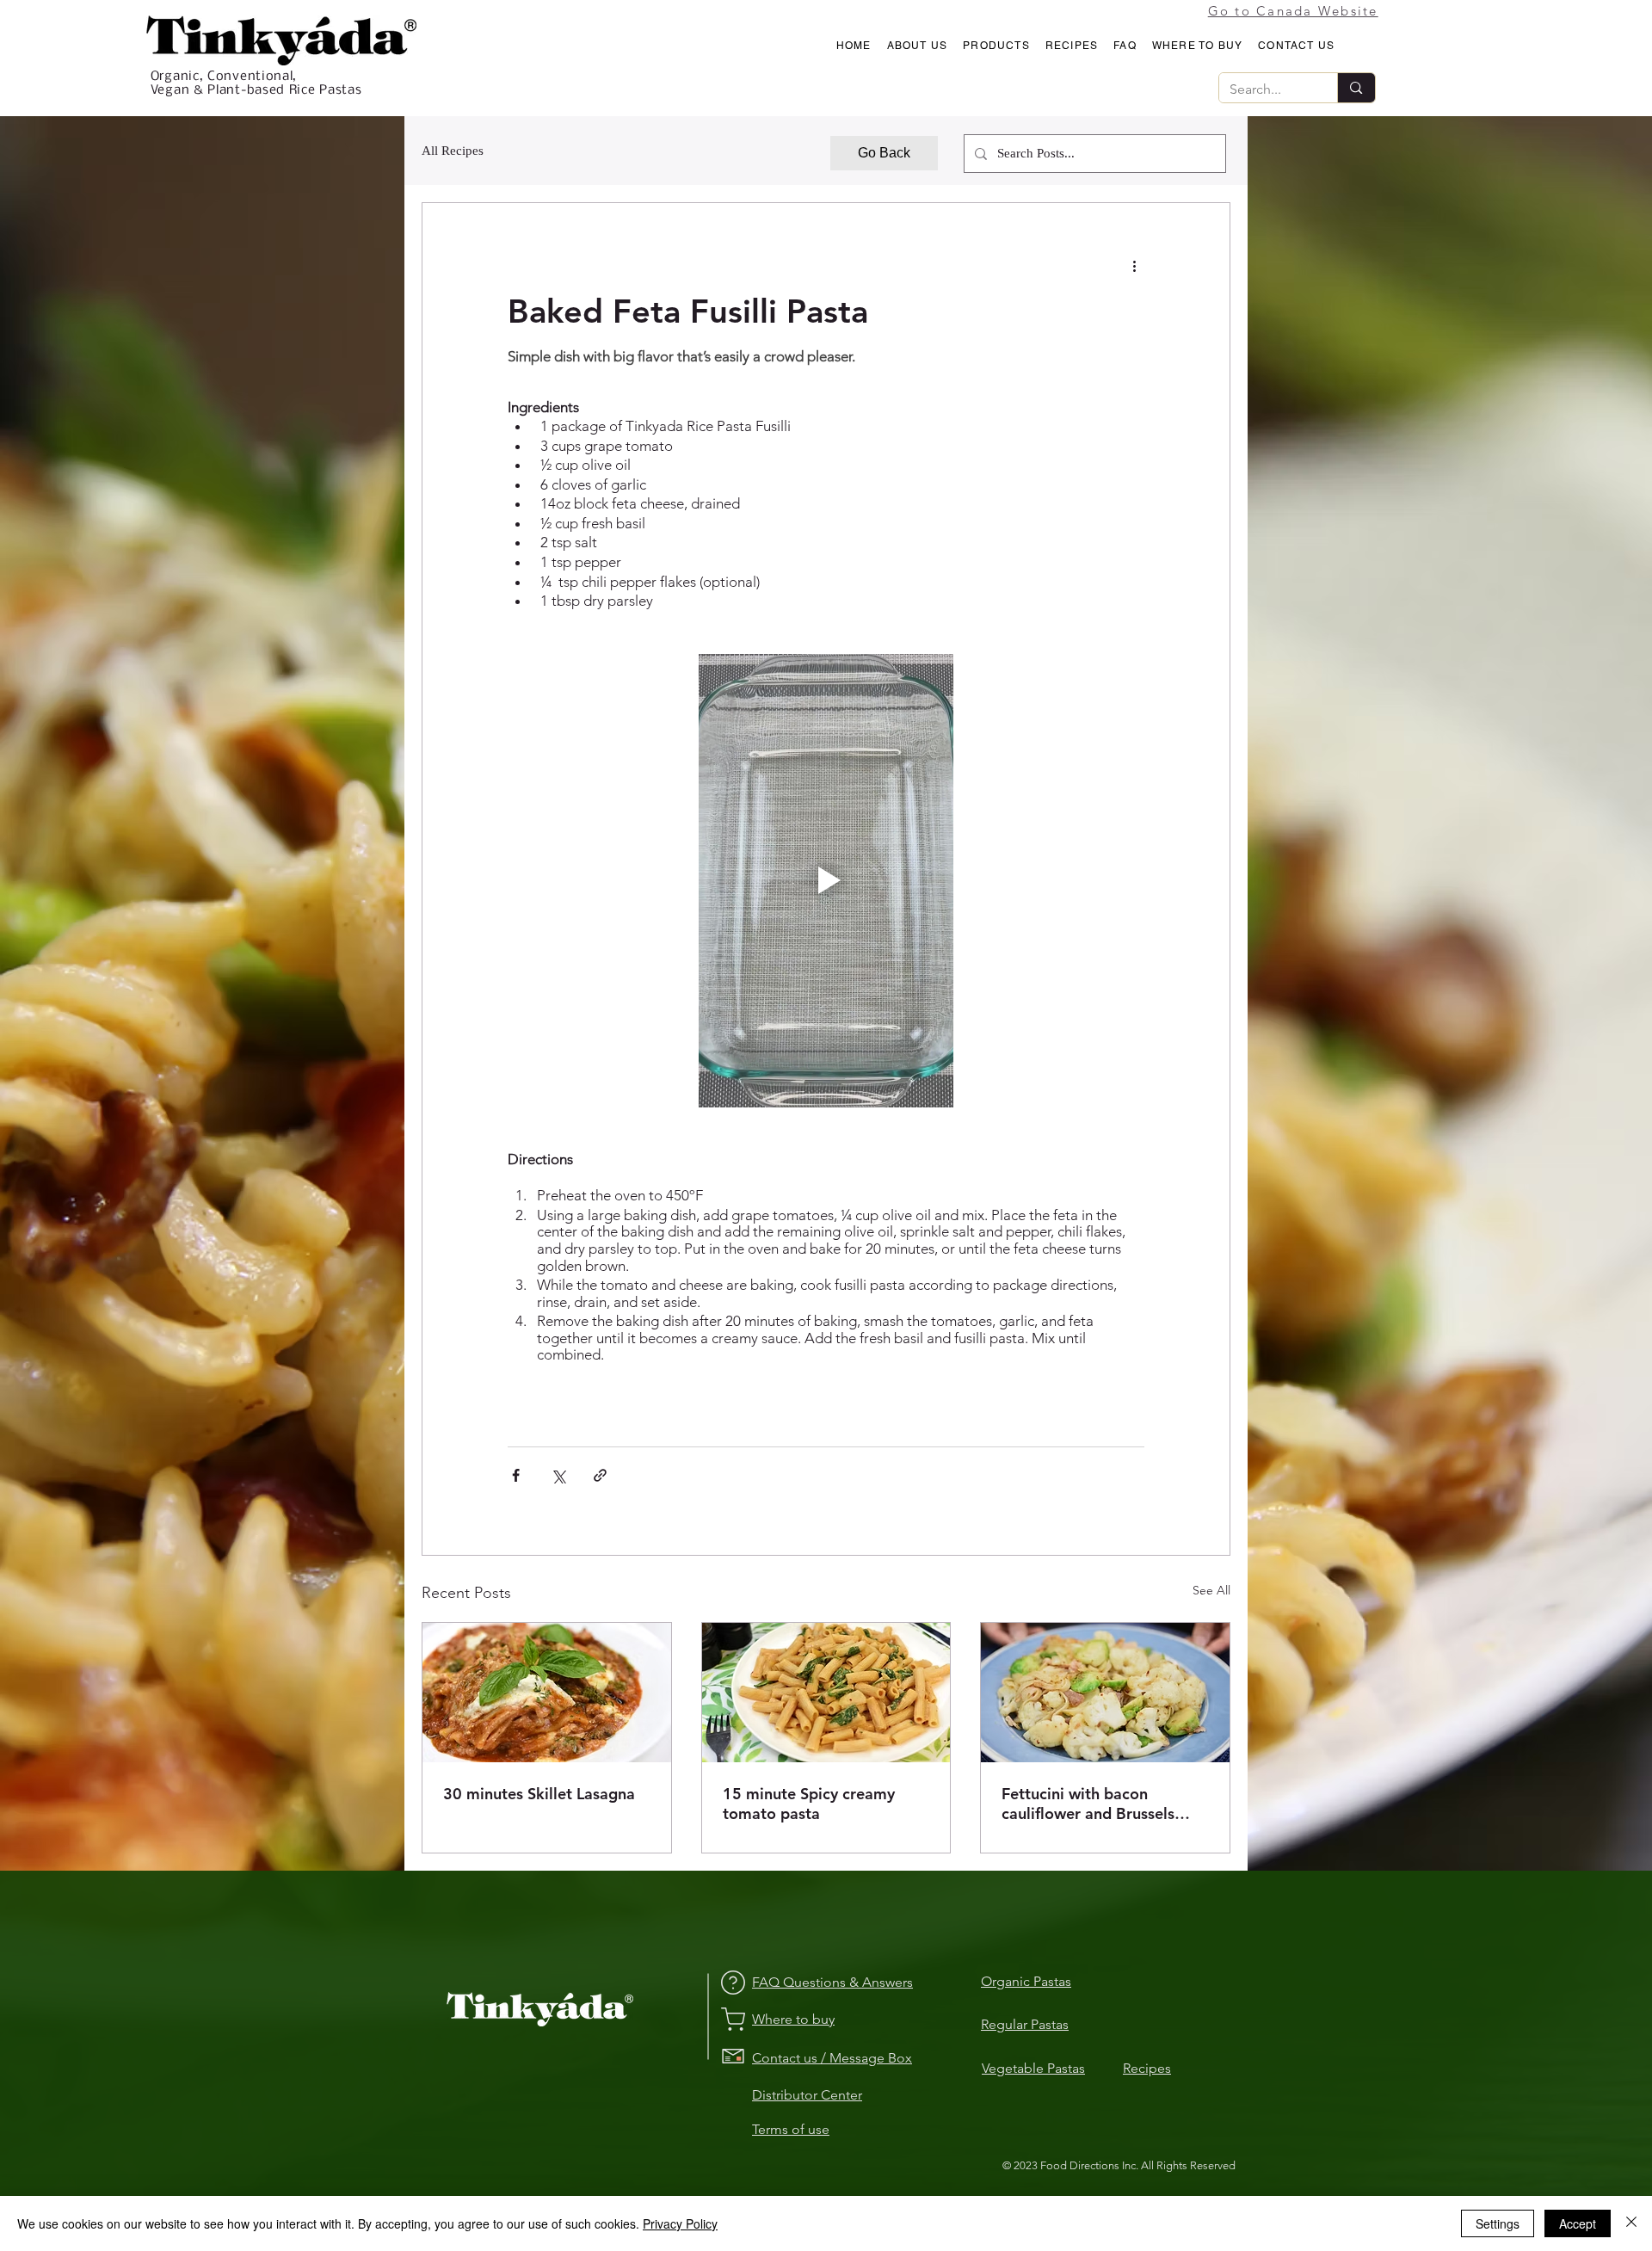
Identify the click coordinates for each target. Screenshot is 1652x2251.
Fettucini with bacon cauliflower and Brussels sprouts (1088, 1804)
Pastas (1066, 2068)
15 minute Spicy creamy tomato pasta (809, 1804)
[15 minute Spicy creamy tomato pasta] (826, 1693)
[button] (918, 46)
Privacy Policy (680, 2223)
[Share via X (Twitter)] (558, 1475)
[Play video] (826, 881)
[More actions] (1134, 265)
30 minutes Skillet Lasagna (539, 1794)
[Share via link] (600, 1475)
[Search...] (1356, 88)
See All (1211, 1590)
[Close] (1631, 2223)
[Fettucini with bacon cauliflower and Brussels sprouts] (1105, 1693)
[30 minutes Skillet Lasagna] (547, 1693)
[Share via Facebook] (516, 1475)
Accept (1578, 2223)
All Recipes (453, 151)
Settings (1498, 2223)
